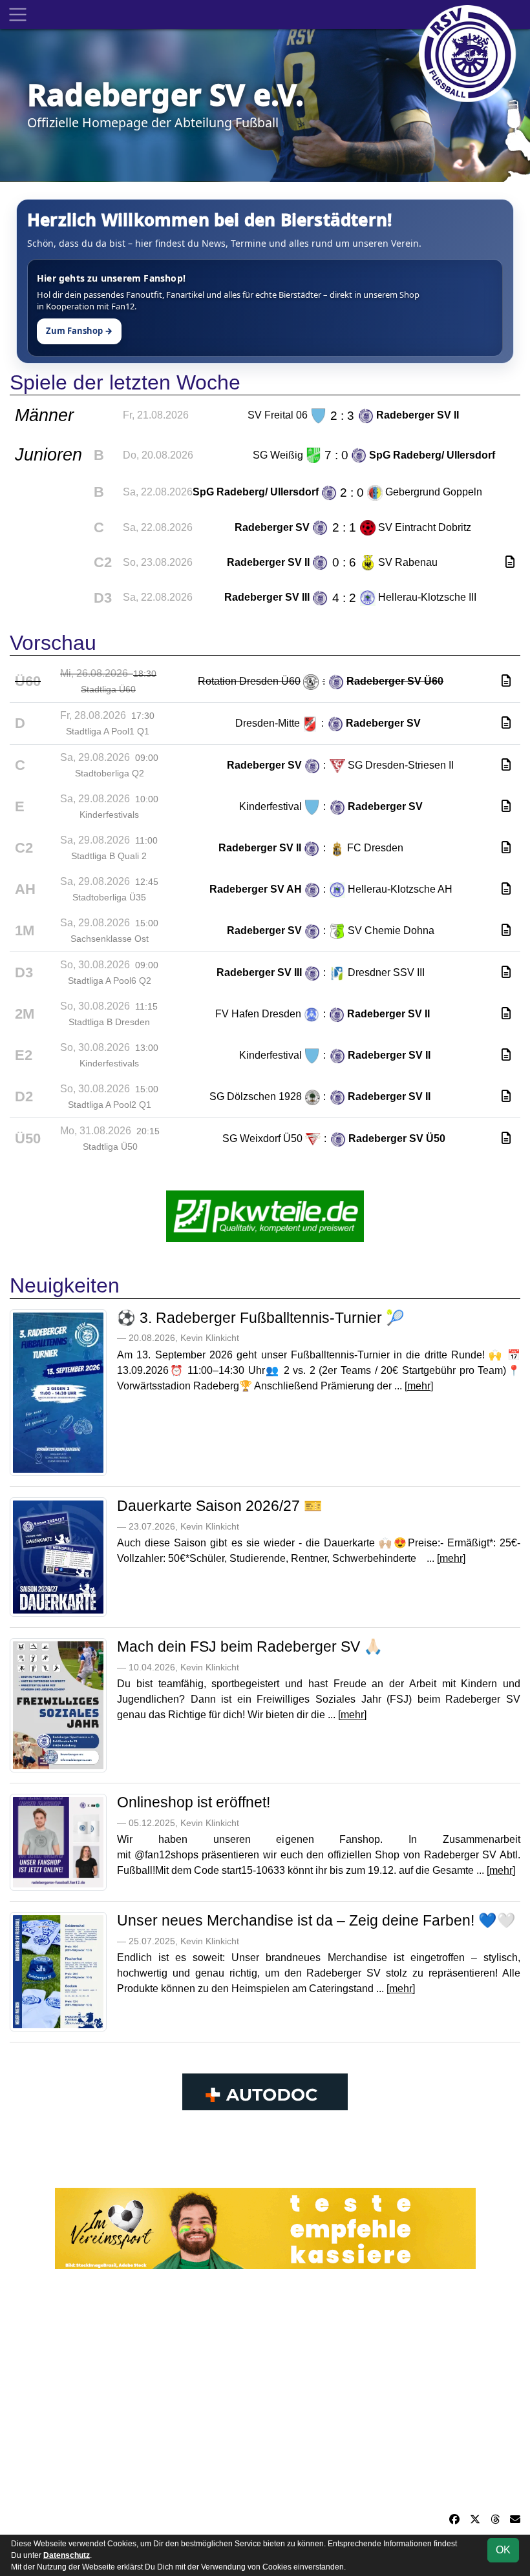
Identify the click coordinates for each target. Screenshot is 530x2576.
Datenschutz (67, 2555)
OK (503, 2550)
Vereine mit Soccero (265, 2151)
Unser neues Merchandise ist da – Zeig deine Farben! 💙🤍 (316, 1920)
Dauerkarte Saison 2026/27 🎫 (220, 1506)
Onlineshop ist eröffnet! (194, 1802)
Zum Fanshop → (79, 331)
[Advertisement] (265, 2391)
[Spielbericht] (510, 562)
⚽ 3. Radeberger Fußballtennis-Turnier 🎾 (261, 1318)
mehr (419, 1386)
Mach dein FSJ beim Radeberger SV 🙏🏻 (250, 1646)
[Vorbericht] (506, 681)
